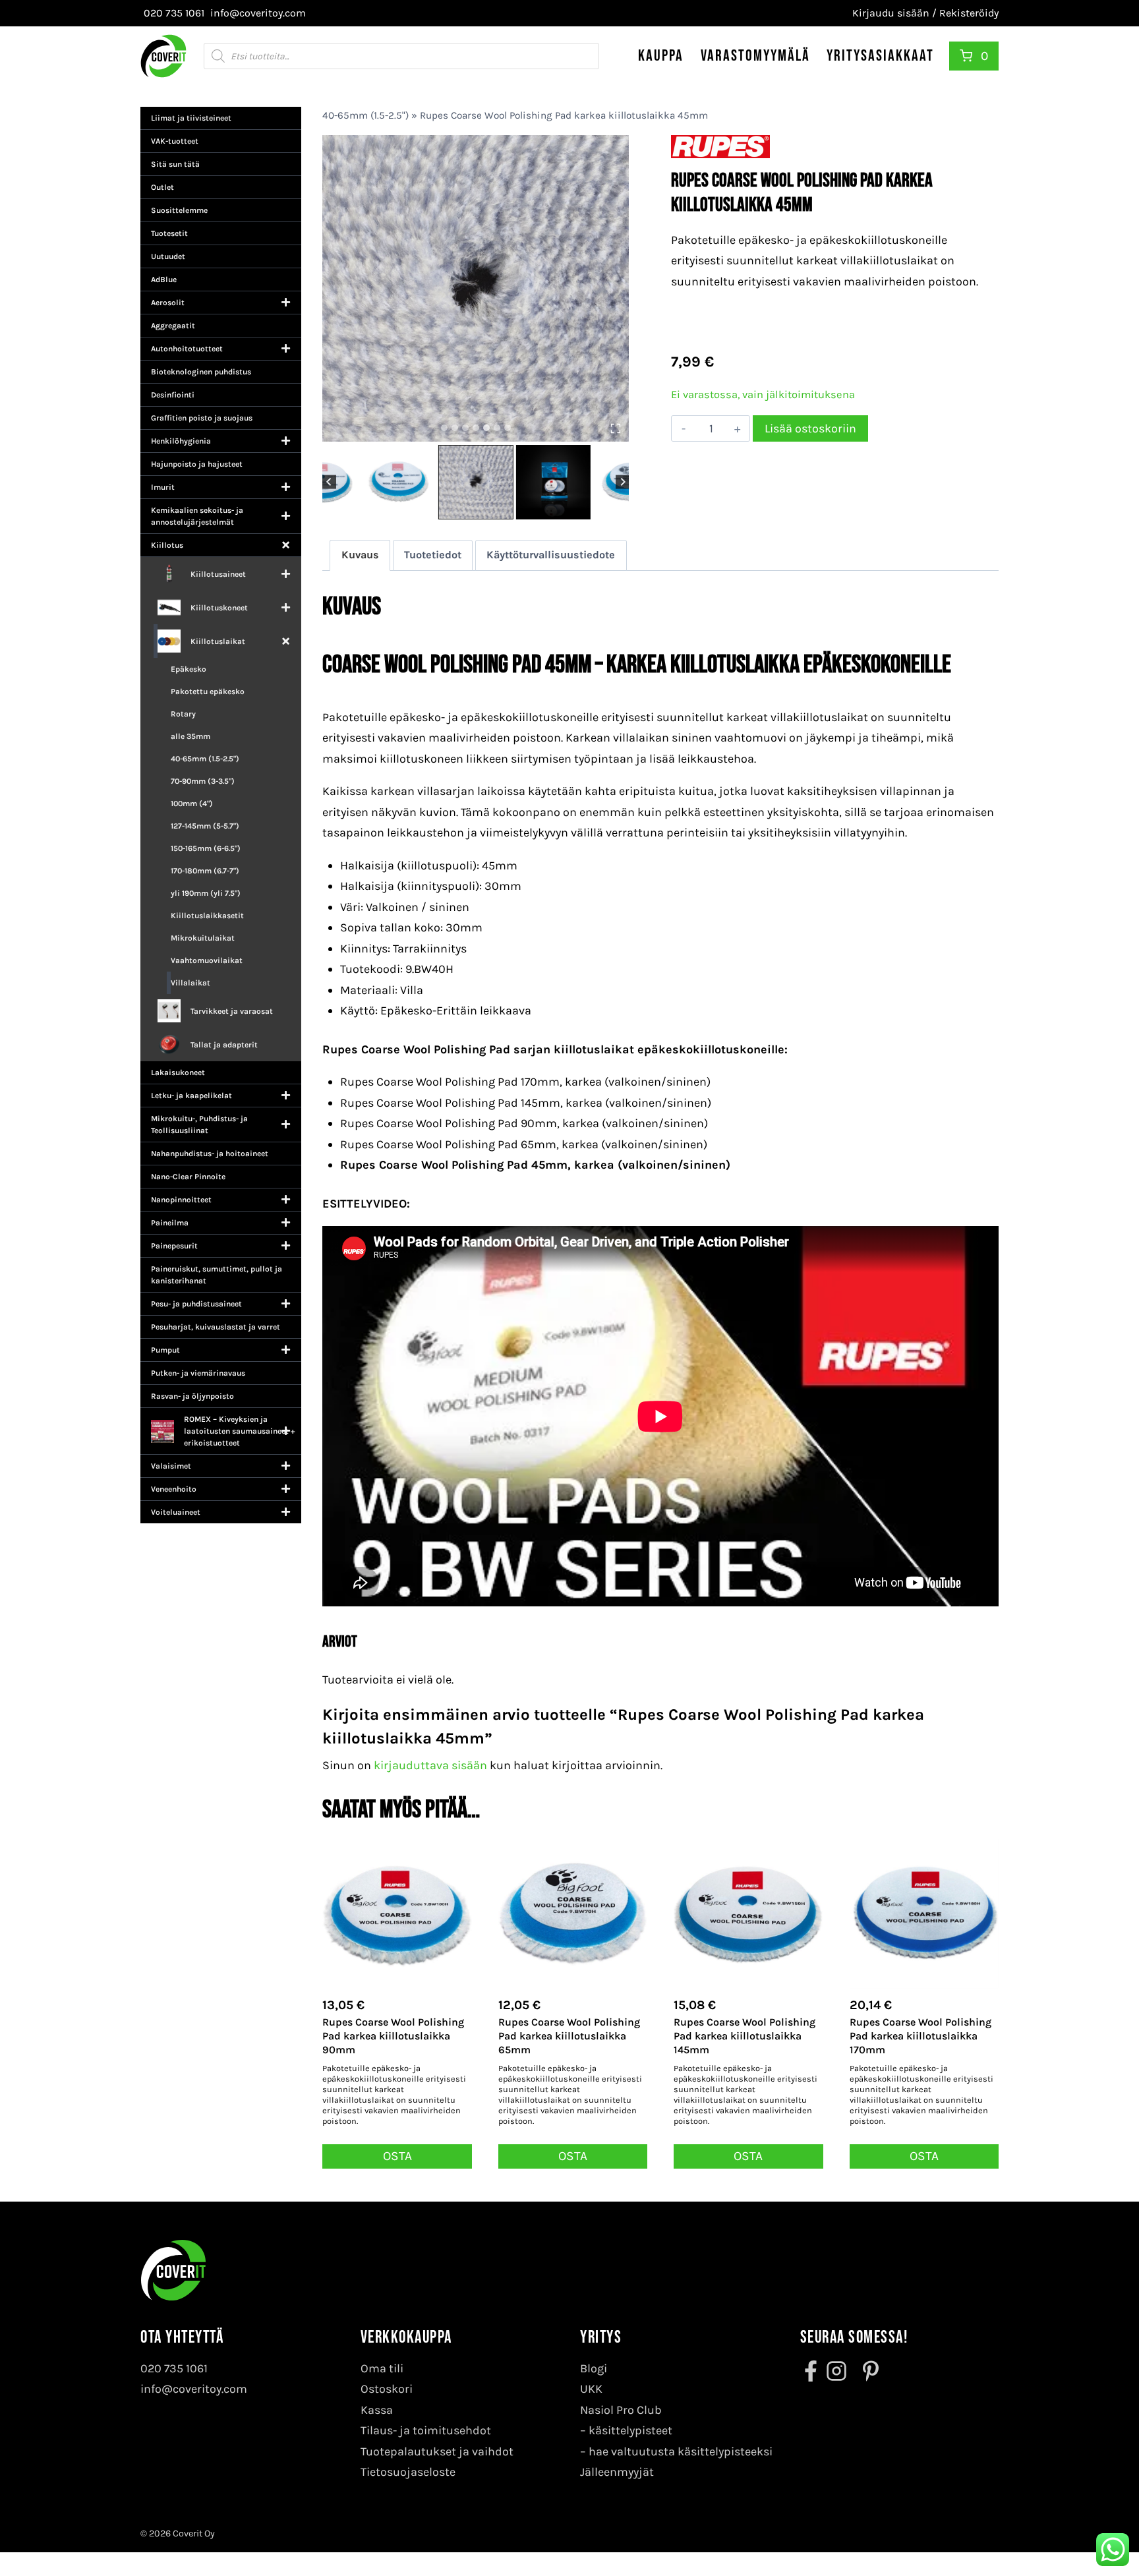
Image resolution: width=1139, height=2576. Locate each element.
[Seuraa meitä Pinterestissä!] (867, 2371)
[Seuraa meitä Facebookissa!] (812, 2371)
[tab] (444, 428)
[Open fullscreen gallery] (616, 428)
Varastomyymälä (755, 56)
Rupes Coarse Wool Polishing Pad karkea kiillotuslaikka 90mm (393, 2036)
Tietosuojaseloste (408, 2472)
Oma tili (382, 2368)
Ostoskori (387, 2389)
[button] (398, 482)
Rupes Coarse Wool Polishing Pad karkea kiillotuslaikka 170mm (920, 2036)
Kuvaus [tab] (360, 555)
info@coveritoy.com (194, 2389)
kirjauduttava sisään (430, 1765)
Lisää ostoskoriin (810, 428)
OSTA (924, 2156)
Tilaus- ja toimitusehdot (426, 2430)
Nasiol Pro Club (621, 2410)
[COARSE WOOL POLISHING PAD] (476, 288)
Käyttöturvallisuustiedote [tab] (551, 555)
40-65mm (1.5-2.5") (365, 115)
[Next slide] (623, 482)
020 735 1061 (174, 2368)
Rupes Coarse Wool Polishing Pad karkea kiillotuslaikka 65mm (569, 2036)
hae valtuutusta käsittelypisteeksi (681, 2451)
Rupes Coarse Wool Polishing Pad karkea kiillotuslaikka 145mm (745, 2036)
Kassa (377, 2410)
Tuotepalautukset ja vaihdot (437, 2451)
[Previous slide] (329, 482)
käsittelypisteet (630, 2430)
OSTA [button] (397, 2156)
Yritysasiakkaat (880, 56)
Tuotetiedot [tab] (433, 555)
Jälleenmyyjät (617, 2472)
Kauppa (661, 56)
